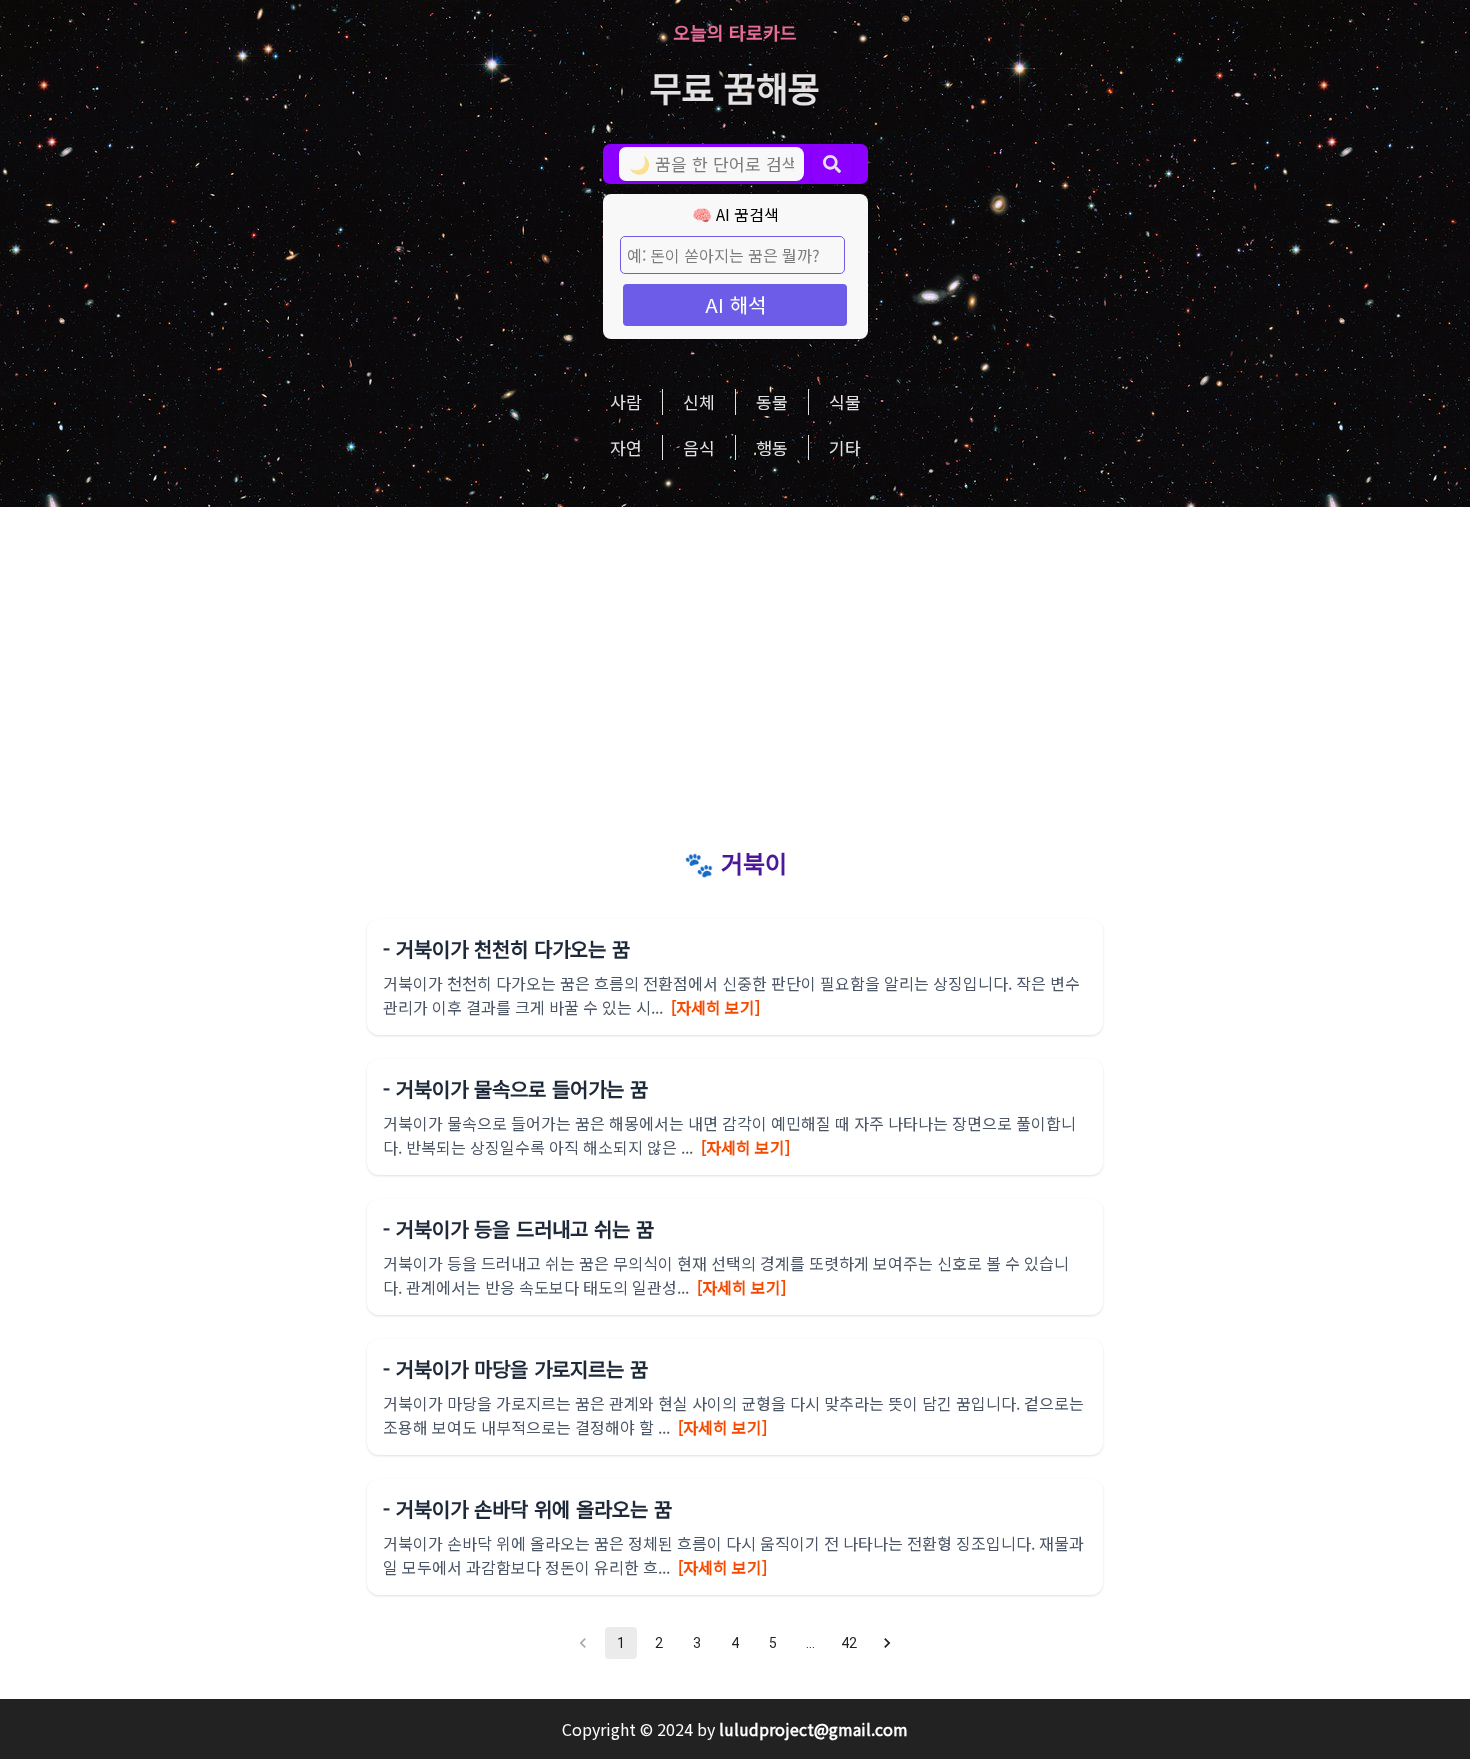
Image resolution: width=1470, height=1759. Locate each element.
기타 (845, 447)
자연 (626, 447)
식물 (845, 401)
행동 (772, 447)
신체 (699, 401)
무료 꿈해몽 (735, 86)
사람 (626, 401)
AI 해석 (735, 304)
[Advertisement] (735, 657)
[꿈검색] (832, 164)
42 (849, 1643)
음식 (699, 447)
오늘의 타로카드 (735, 32)
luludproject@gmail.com (813, 1729)
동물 (772, 401)
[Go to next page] (887, 1643)
